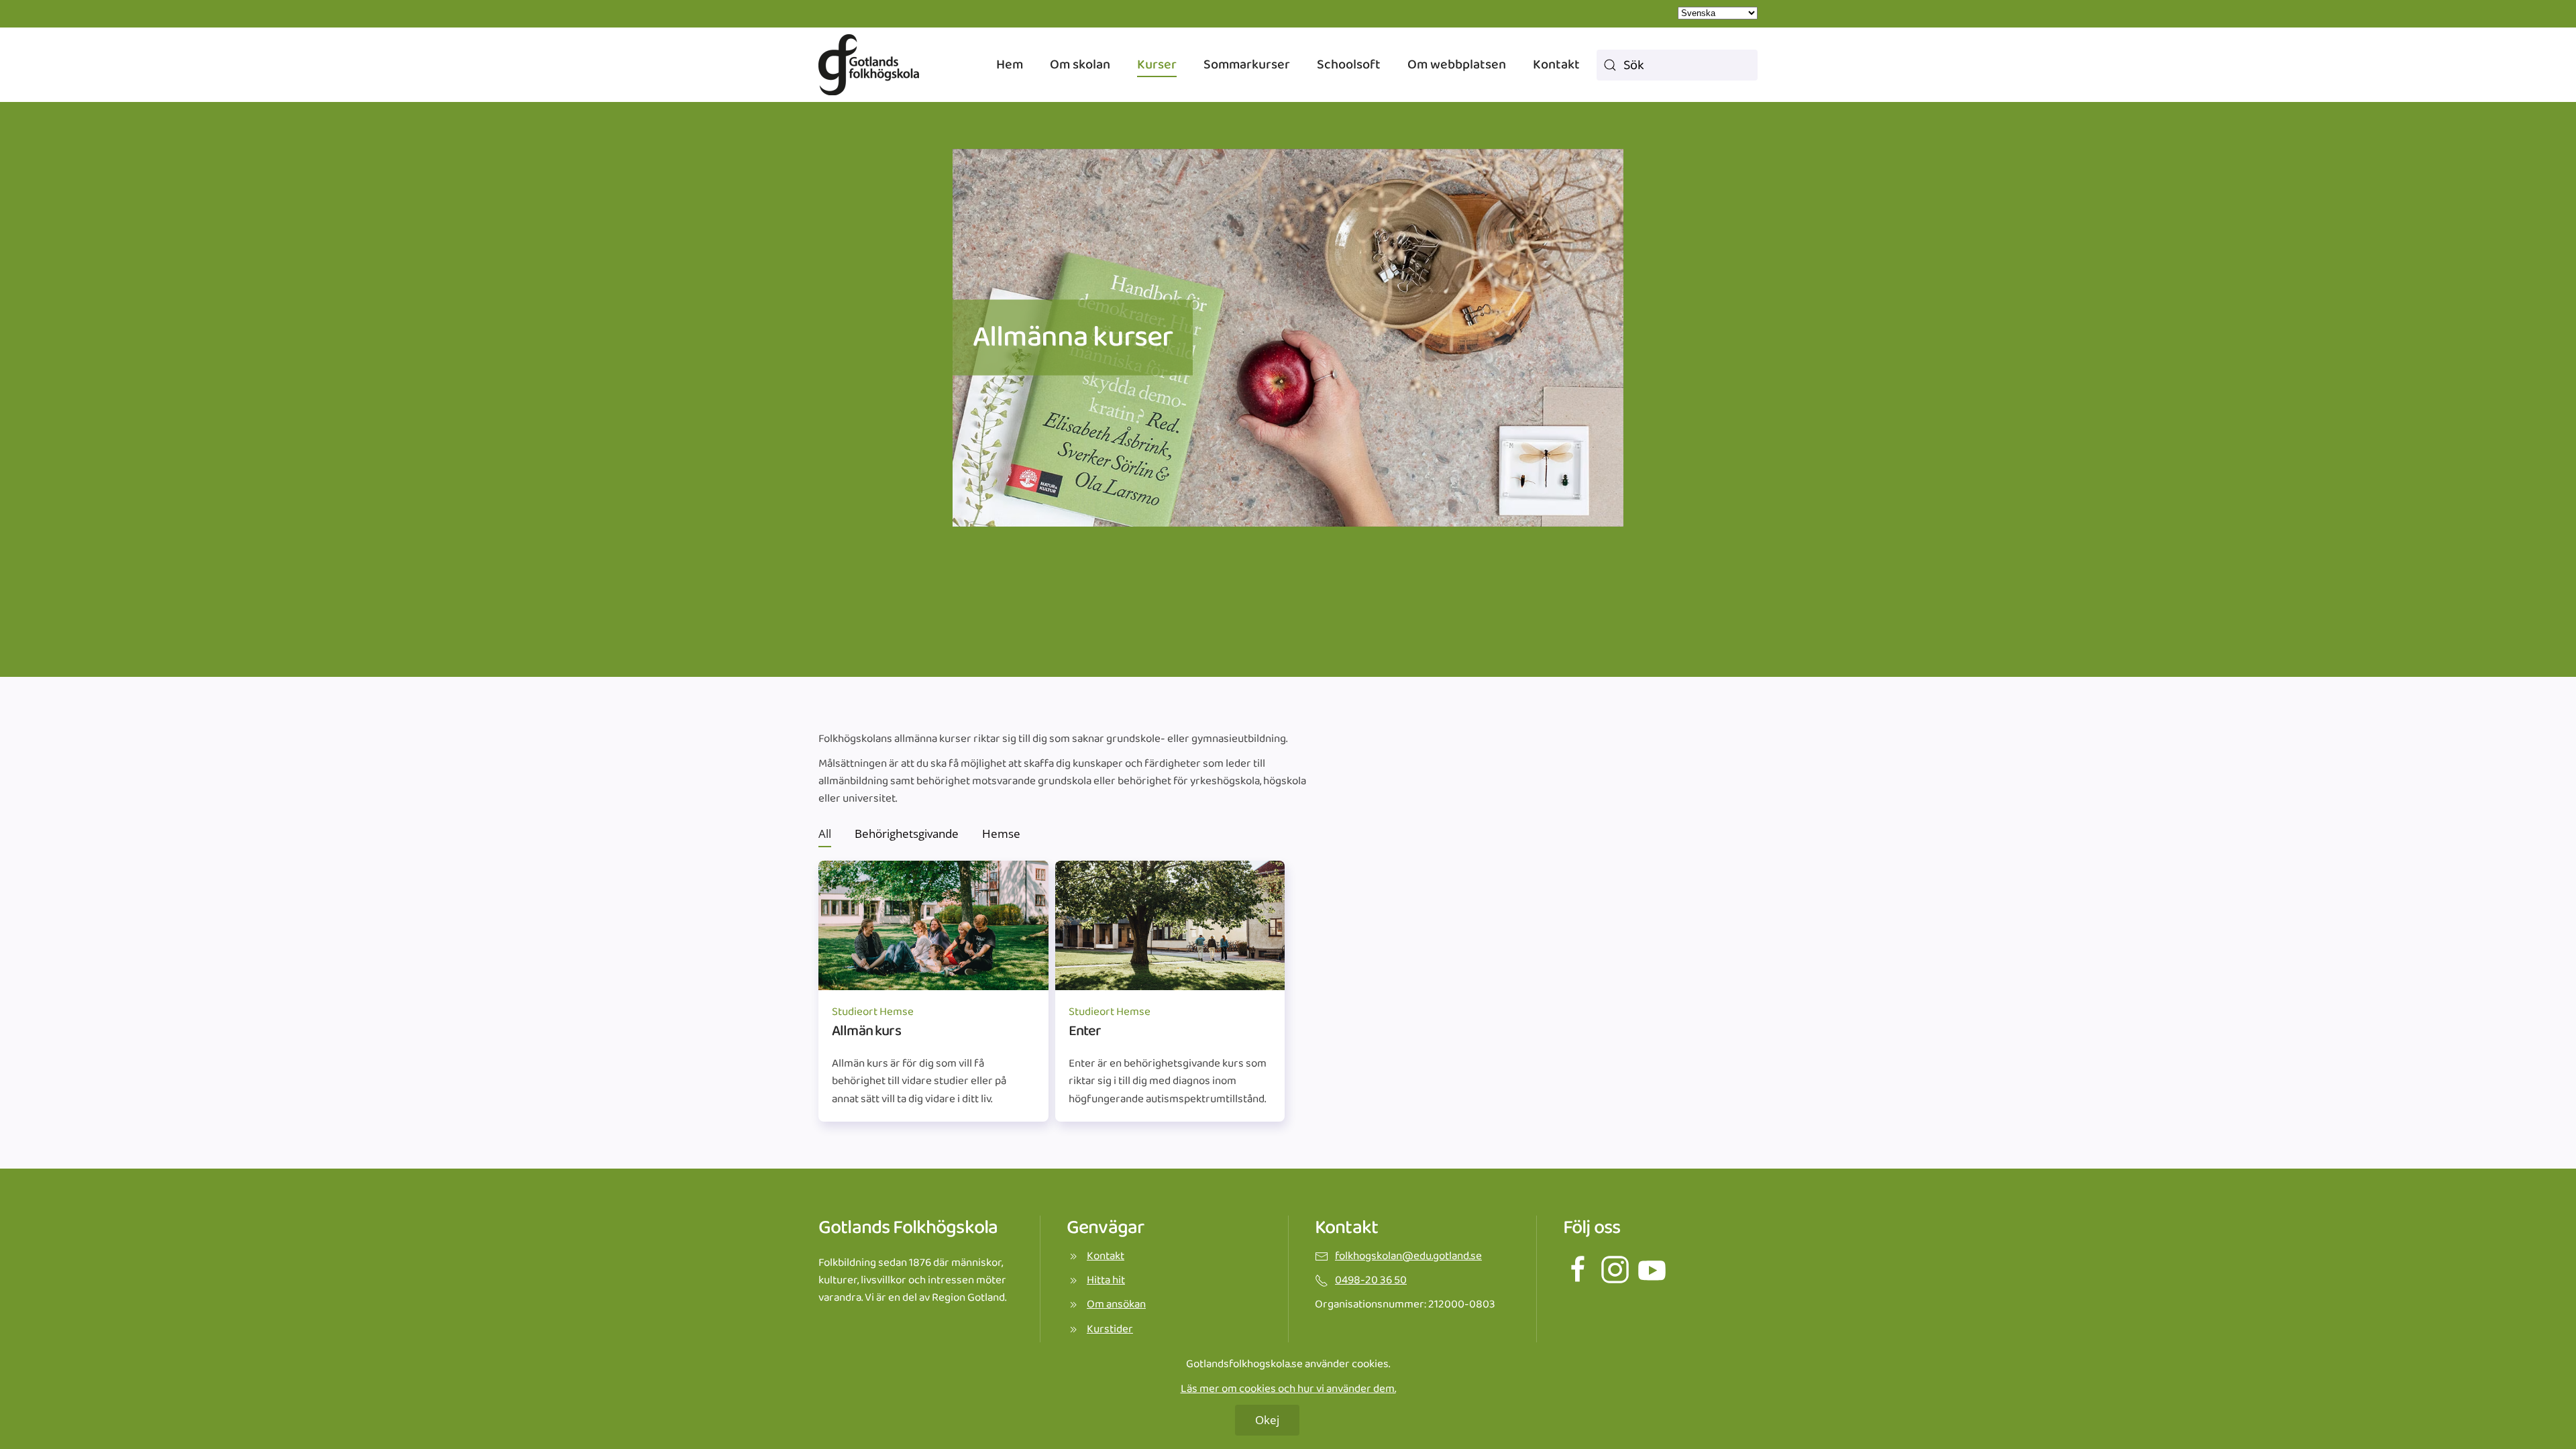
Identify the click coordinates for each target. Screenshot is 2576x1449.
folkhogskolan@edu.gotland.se (1408, 1256)
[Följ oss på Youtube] (1652, 1269)
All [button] (825, 834)
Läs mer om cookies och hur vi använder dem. (1288, 1389)
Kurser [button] (1157, 64)
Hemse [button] (1001, 834)
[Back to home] (869, 65)
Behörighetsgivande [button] (907, 834)
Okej (1267, 1420)
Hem (1010, 64)
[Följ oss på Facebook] (1578, 1269)
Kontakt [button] (1556, 64)
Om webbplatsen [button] (1457, 64)
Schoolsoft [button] (1349, 64)
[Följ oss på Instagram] (1615, 1269)
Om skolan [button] (1080, 64)
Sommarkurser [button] (1247, 64)
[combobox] (1677, 65)
